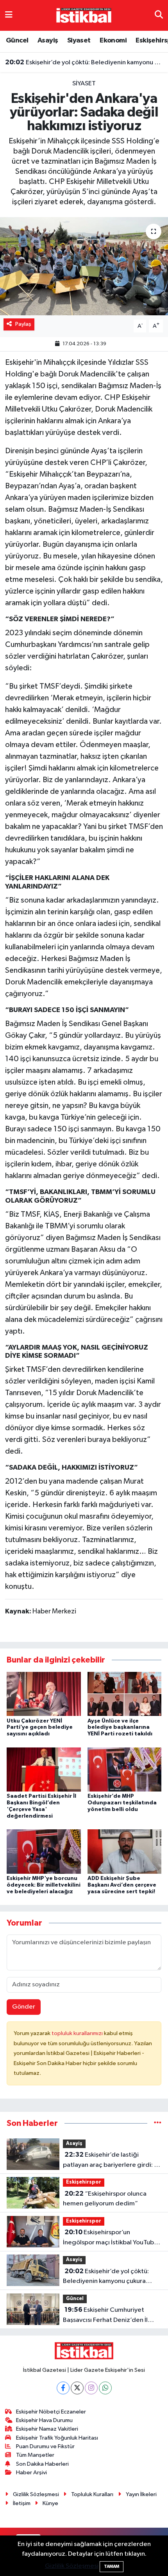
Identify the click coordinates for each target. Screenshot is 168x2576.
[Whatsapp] (105, 2388)
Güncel (17, 41)
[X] (77, 2388)
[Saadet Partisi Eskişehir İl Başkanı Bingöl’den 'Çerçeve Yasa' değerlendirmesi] (44, 1769)
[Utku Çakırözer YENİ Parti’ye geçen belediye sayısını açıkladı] (44, 1694)
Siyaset (79, 41)
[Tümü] (158, 2123)
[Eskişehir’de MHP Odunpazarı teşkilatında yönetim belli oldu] (125, 1769)
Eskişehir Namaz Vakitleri (47, 2429)
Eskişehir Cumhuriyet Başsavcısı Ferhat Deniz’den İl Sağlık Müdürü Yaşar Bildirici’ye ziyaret (108, 2316)
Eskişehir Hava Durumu (44, 2420)
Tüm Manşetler (35, 2455)
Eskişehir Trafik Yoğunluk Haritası (57, 2438)
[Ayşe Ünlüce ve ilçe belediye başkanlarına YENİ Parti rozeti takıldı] (125, 1694)
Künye (50, 2503)
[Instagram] (91, 2388)
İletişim (22, 2503)
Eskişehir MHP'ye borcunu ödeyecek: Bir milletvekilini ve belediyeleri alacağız (44, 1885)
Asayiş (48, 41)
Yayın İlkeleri (141, 2494)
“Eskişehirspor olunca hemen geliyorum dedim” (105, 2199)
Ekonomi (113, 41)
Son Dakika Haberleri (42, 2464)
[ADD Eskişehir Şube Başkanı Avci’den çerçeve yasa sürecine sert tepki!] (125, 1851)
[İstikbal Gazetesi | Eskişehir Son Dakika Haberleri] (84, 15)
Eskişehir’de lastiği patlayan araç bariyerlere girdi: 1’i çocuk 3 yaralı (112, 2161)
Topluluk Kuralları (92, 2494)
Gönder (24, 2007)
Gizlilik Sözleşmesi (36, 2494)
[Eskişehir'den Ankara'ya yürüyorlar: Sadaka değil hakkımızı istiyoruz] (84, 266)
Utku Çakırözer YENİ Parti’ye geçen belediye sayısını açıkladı (40, 1728)
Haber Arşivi (31, 2473)
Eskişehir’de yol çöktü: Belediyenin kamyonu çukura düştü (84, 62)
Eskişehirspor (84, 2182)
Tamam (112, 2566)
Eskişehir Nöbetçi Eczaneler (51, 2412)
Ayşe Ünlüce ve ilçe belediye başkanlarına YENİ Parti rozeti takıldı (120, 1728)
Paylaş (23, 324)
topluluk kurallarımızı (78, 2033)
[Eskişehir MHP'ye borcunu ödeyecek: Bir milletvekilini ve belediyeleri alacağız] (44, 1851)
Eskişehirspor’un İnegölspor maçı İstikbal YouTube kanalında (110, 2238)
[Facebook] (63, 2388)
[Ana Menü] (9, 15)
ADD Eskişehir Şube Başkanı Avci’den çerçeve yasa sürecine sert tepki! (122, 1885)
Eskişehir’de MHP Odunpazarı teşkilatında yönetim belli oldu (122, 1803)
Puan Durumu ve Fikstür (45, 2446)
